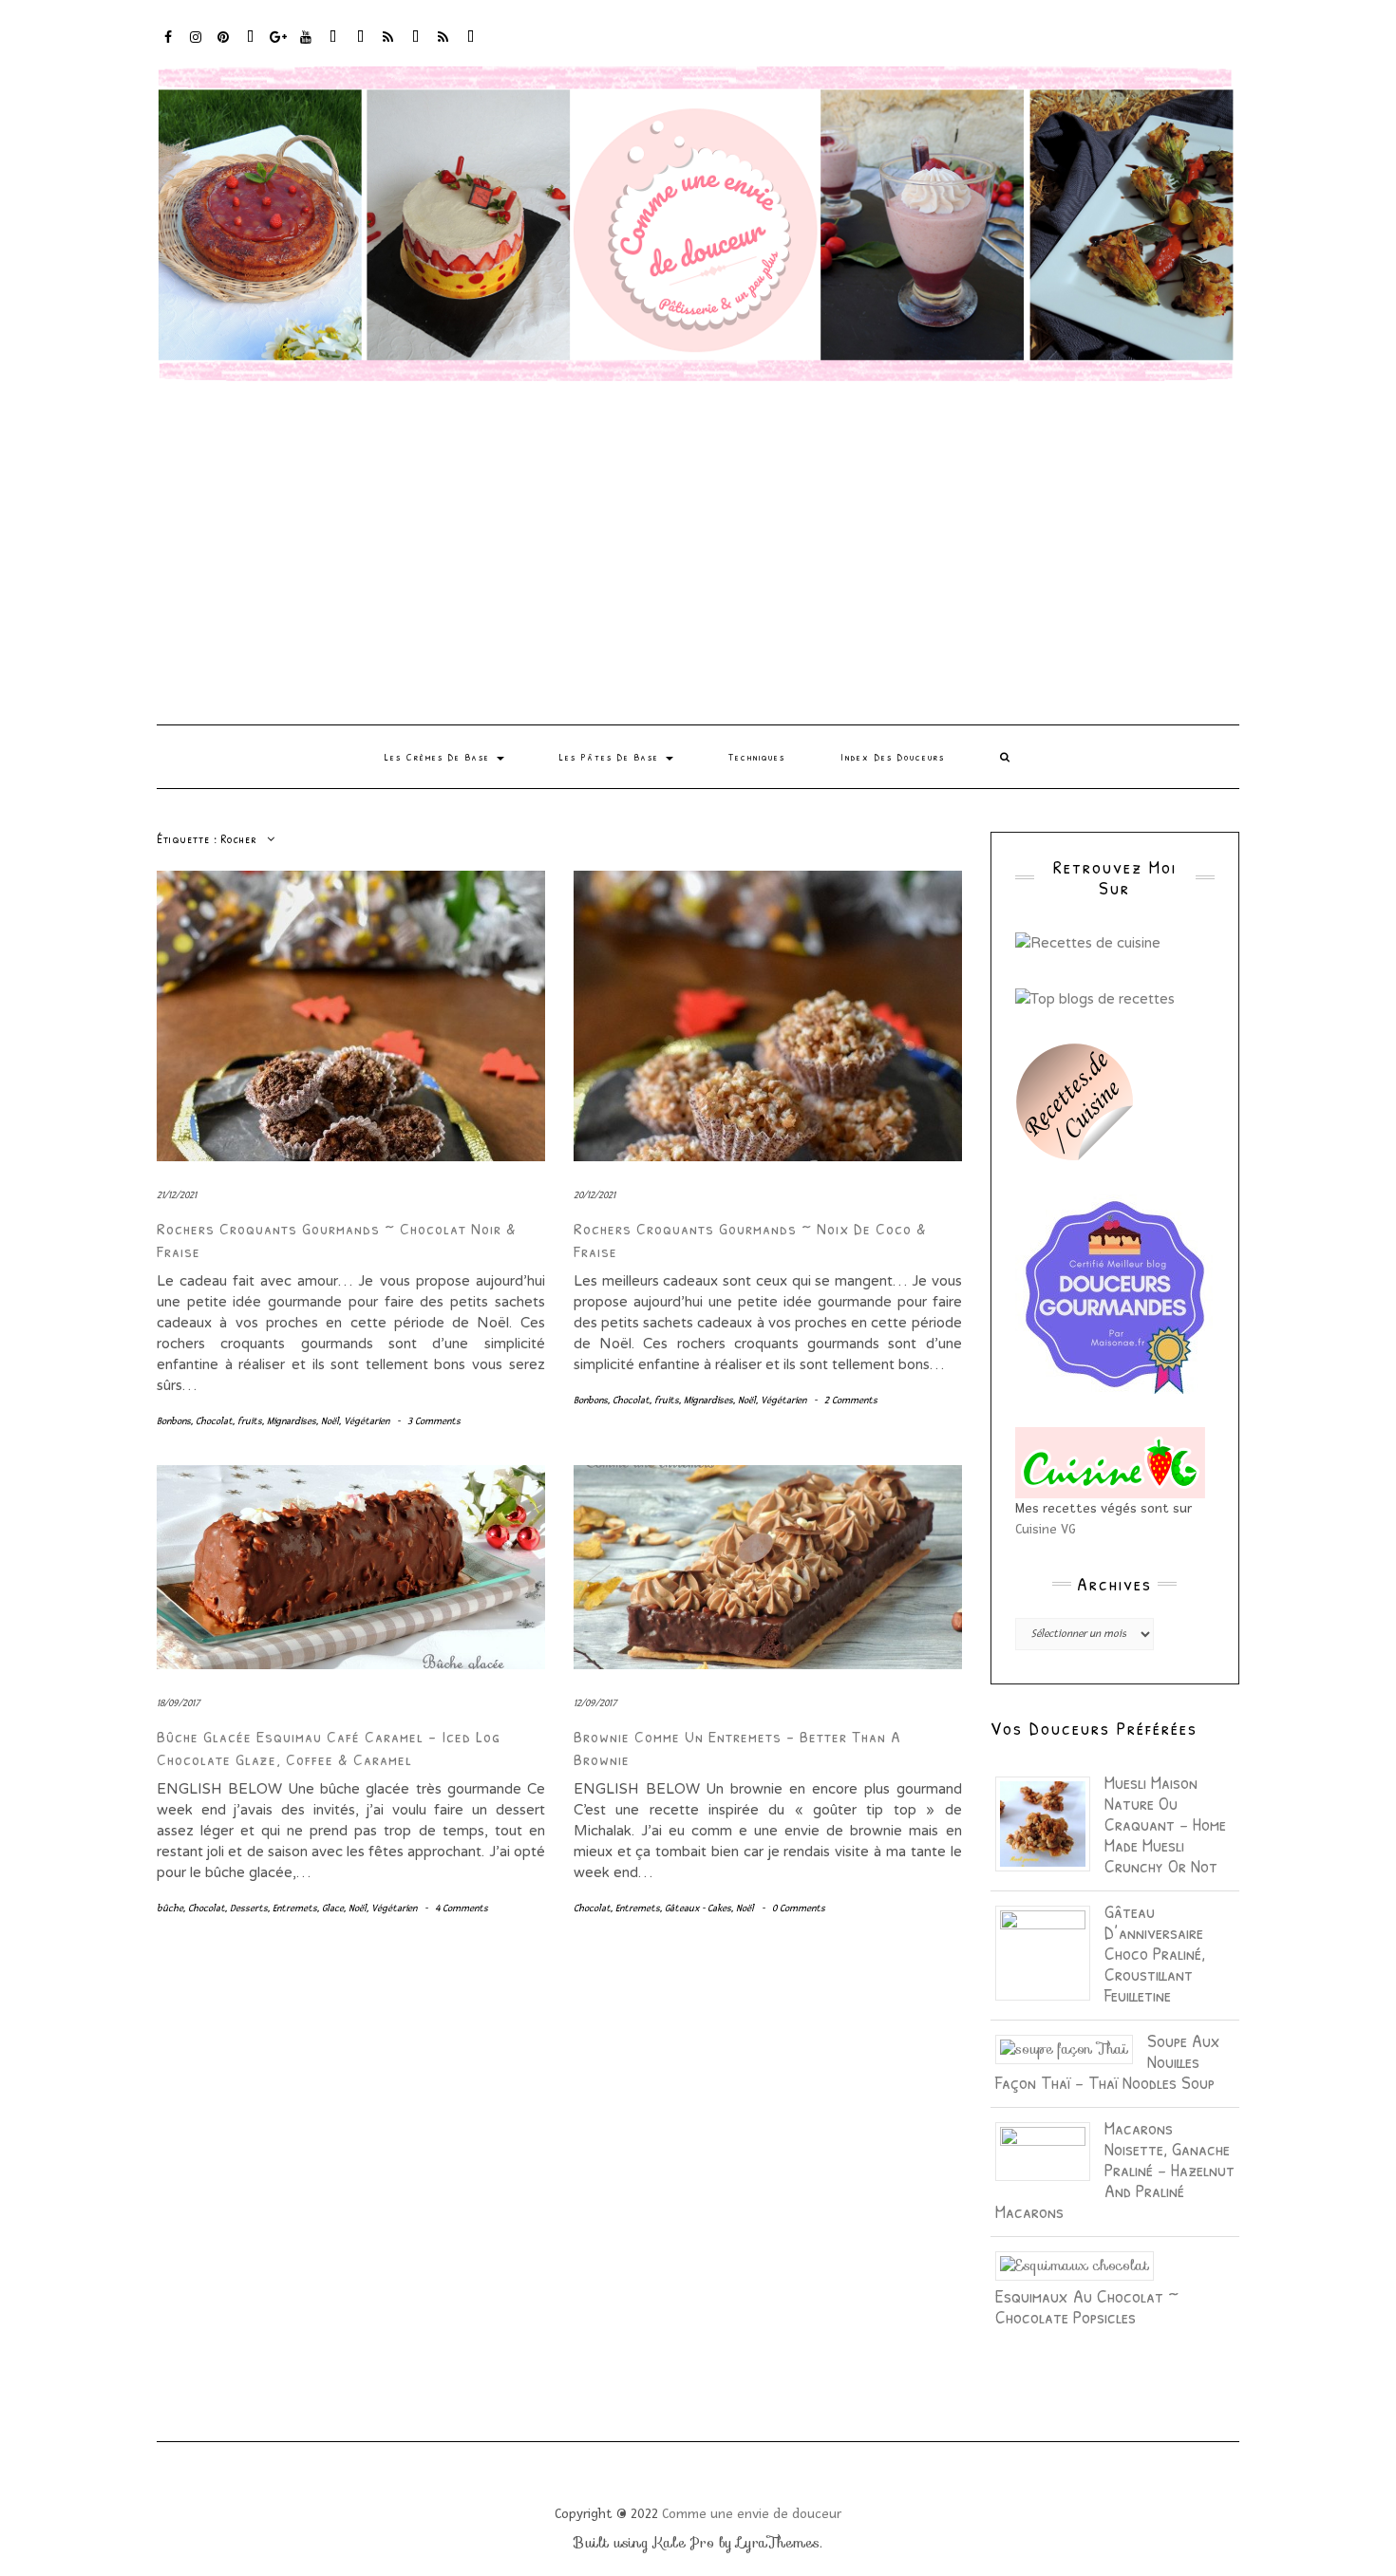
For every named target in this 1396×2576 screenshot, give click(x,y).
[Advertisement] (698, 554)
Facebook (169, 46)
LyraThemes (778, 2543)
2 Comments (851, 1400)
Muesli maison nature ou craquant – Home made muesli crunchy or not (1165, 1824)
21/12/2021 (177, 1195)
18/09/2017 (179, 1703)
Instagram (196, 46)
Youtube (306, 46)
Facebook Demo (416, 46)
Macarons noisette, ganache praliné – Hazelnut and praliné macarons (1115, 2169)
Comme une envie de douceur (752, 2514)
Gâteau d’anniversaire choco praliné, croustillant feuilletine (1155, 1953)
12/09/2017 (595, 1703)
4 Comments (462, 1908)
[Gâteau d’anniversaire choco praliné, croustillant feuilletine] (1050, 1951)
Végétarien (367, 1421)
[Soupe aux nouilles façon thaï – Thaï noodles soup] (1071, 2048)
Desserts (249, 1908)
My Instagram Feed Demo (389, 46)
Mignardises (292, 1421)
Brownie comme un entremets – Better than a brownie (737, 1747)
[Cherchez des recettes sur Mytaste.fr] (1095, 997)
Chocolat (214, 1421)
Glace (333, 1908)
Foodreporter (251, 46)
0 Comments (799, 1908)
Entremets (295, 1908)
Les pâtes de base (612, 757)
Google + (279, 46)
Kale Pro (684, 2543)
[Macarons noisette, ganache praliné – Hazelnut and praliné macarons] (1050, 2150)
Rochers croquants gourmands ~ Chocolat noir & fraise (337, 1239)
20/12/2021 (594, 1195)
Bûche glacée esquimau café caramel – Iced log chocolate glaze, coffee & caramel (329, 1747)
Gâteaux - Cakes (698, 1908)
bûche (170, 1908)
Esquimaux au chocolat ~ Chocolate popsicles (1087, 2306)
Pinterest (224, 46)
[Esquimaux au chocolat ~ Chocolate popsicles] (1082, 2265)
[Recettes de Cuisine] (1088, 942)
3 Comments (434, 1421)
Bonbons (174, 1421)
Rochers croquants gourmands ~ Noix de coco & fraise (750, 1239)
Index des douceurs (334, 46)
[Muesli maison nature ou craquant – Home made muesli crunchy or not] (1050, 1822)
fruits (250, 1421)
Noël (330, 1421)
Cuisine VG (1046, 1529)
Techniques (757, 757)
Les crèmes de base (440, 757)
